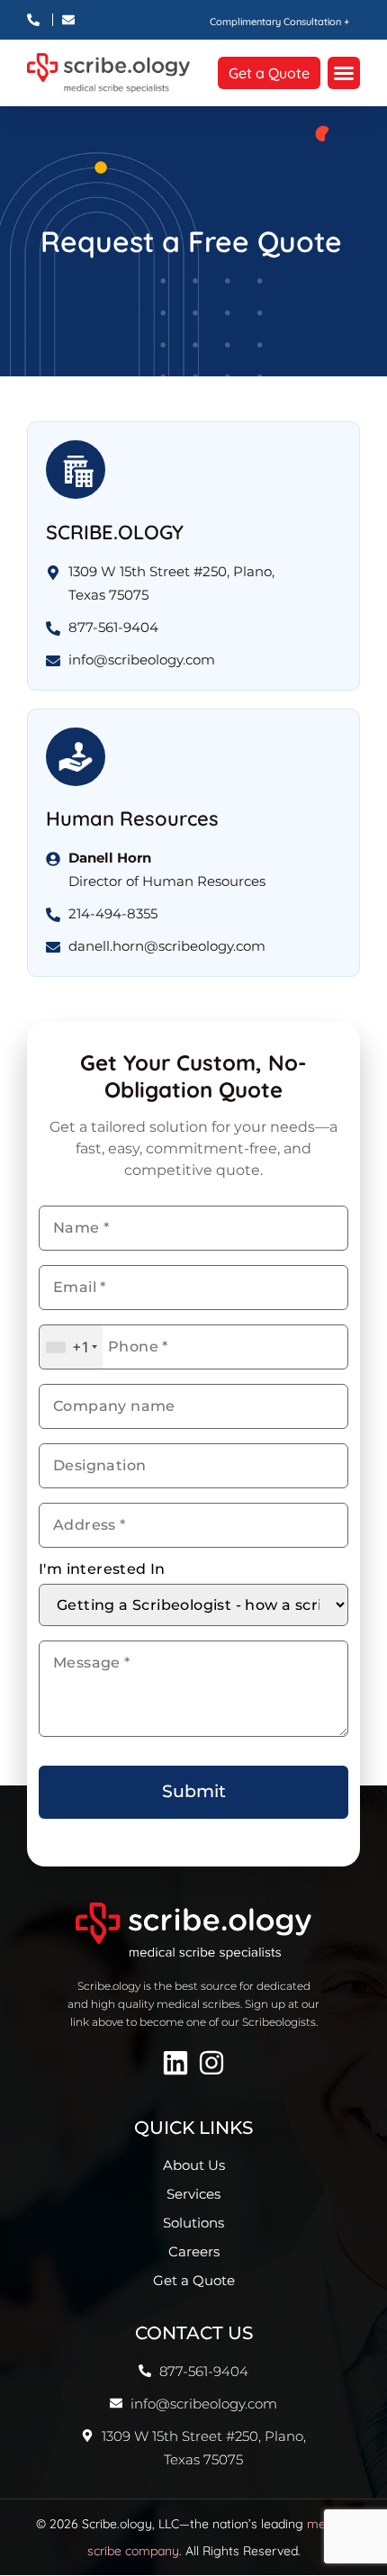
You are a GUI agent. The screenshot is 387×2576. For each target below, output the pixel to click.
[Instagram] (211, 2063)
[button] (344, 73)
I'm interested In (102, 1569)
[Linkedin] (175, 2063)
